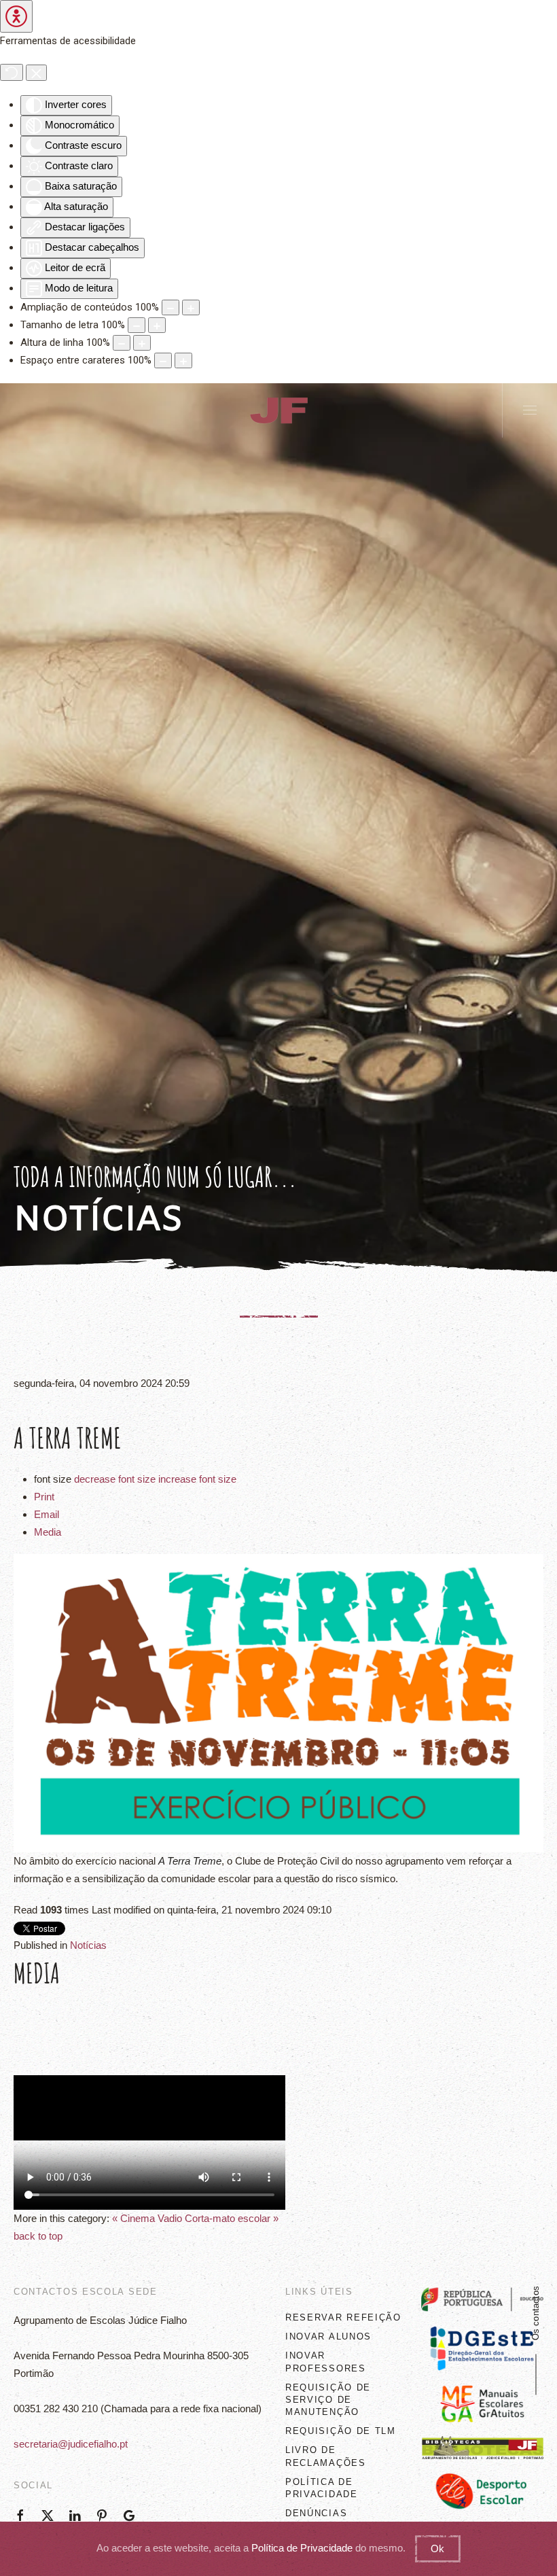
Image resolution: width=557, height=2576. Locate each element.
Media (48, 1532)
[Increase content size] (191, 307)
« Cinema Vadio (147, 2218)
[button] (530, 410)
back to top (38, 2236)
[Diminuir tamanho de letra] (137, 325)
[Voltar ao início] (278, 410)
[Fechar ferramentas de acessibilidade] (36, 72)
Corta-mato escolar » (232, 2218)
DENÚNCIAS (316, 2513)
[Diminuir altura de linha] (122, 343)
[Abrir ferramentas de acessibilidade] (16, 16)
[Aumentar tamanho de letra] (157, 325)
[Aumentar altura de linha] (142, 343)
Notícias (88, 1945)
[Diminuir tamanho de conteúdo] (170, 307)
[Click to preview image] (278, 1702)
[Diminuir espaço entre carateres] (163, 360)
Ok (437, 2548)
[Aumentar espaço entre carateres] (183, 360)
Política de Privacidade (302, 2548)
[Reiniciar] (12, 72)
